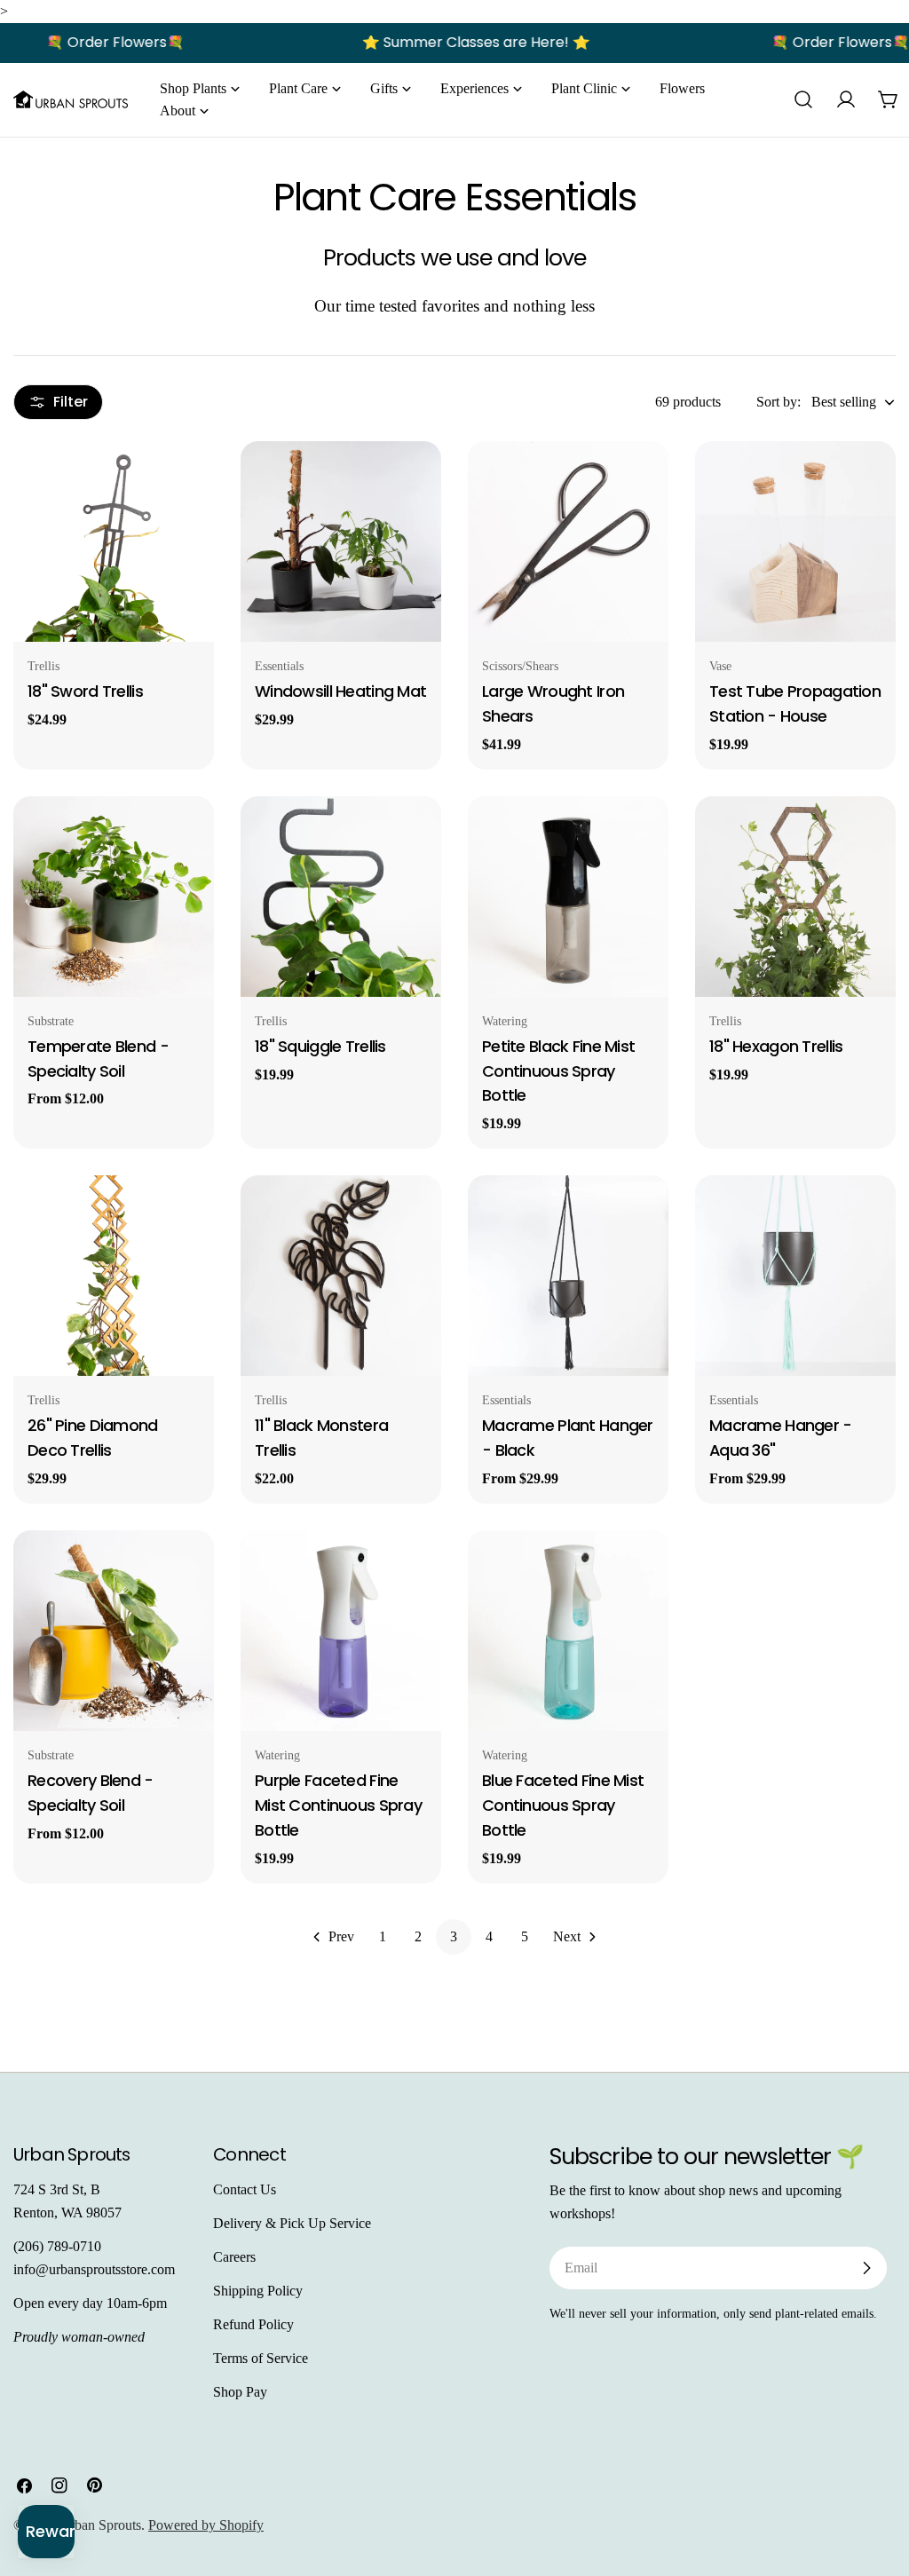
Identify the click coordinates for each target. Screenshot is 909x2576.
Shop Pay (240, 2392)
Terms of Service (261, 2358)
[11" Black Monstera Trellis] (341, 1276)
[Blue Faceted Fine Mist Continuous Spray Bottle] (568, 1631)
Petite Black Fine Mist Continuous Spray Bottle (558, 1071)
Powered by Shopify (206, 2525)
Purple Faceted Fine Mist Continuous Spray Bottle (338, 1805)
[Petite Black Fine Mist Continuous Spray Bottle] (568, 897)
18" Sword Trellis (85, 691)
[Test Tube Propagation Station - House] (795, 541)
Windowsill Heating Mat (340, 691)
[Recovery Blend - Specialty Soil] (114, 1631)
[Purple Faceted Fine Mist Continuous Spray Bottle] (341, 1631)
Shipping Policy (258, 2291)
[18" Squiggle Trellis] (341, 897)
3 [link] (454, 1936)
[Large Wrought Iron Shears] (568, 541)
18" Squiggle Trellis (320, 1046)
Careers (234, 2257)
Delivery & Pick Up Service (292, 2223)
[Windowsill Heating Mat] (341, 541)
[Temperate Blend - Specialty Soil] (114, 897)
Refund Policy (253, 2324)
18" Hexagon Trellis (776, 1046)
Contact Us (245, 2189)
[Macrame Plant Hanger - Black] (568, 1276)
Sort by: (779, 402)
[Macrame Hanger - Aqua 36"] (795, 1276)
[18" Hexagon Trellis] (795, 897)
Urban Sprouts (100, 2525)
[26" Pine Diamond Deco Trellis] (114, 1276)
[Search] (803, 99)
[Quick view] (188, 480)
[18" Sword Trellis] (114, 541)
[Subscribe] (866, 2268)
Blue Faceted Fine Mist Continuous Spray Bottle (563, 1805)
